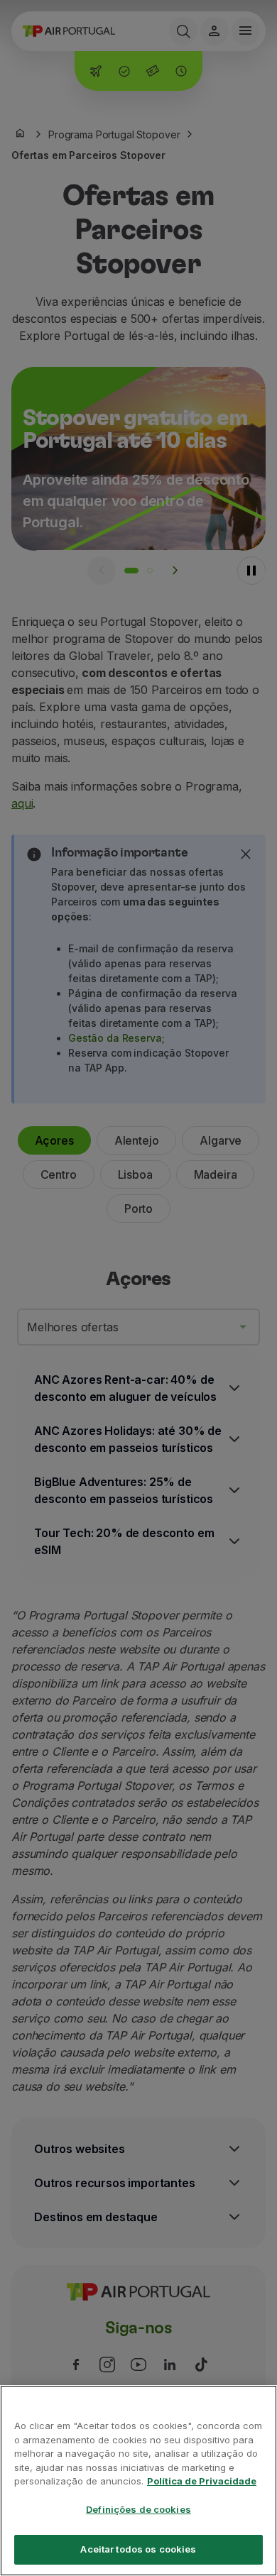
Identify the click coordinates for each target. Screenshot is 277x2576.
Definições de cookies (138, 2509)
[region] (138, 2481)
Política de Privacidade (202, 2481)
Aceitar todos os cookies (138, 2549)
